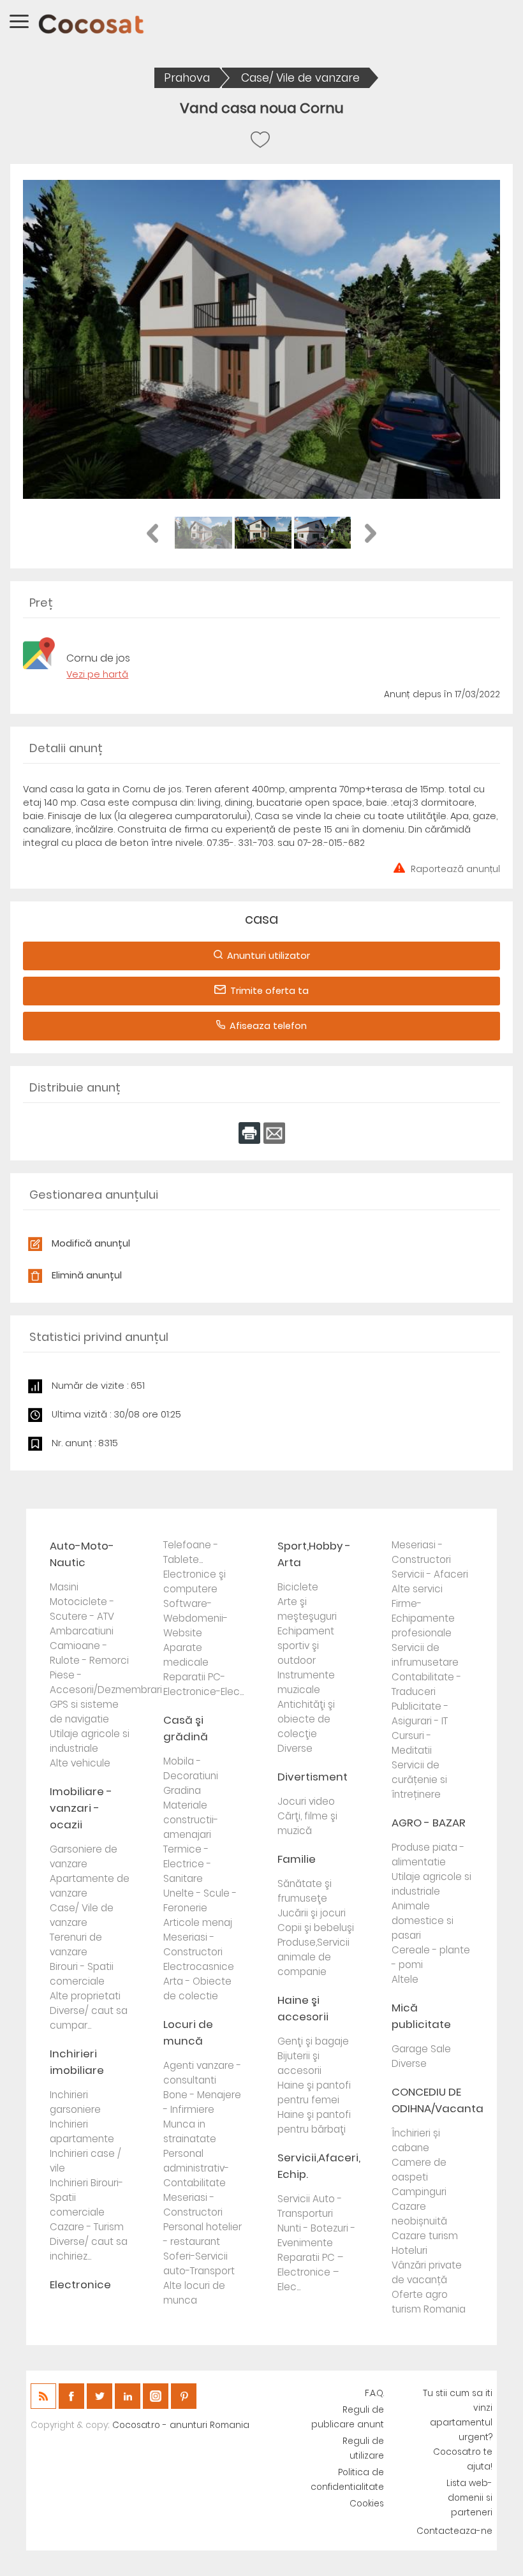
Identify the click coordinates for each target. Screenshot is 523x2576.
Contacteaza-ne (454, 2531)
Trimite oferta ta (269, 991)
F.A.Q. (374, 2393)
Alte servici (417, 1589)
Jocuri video (306, 1801)
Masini (64, 1587)
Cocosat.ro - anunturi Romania (181, 2425)
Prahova (187, 78)
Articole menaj (198, 1922)
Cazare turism (425, 2236)
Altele (405, 1979)
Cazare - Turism (87, 2227)
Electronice (80, 2284)
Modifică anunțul (91, 1243)
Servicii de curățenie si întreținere (419, 1780)
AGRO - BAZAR (429, 1823)
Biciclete (298, 1587)
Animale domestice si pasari (423, 1921)
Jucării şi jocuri (312, 1913)
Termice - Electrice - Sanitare (187, 1864)
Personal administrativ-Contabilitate (196, 2168)
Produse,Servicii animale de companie (313, 1957)
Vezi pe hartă (97, 674)
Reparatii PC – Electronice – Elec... (310, 2272)
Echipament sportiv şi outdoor (306, 1646)
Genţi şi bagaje (313, 2041)
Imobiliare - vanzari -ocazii (81, 1808)
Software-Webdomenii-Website (195, 1618)
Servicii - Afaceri (430, 1574)
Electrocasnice (199, 1966)
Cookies (367, 2504)
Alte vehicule (80, 1763)
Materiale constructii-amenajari (191, 1820)
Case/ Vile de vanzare (300, 78)
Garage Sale (421, 2049)
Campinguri (419, 2192)
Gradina (182, 1790)
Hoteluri (409, 2250)
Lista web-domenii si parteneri (469, 2498)
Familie (297, 1859)
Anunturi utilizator (269, 956)
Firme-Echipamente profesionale (423, 1618)
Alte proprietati (85, 1996)
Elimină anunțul (87, 1275)
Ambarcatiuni (82, 1631)
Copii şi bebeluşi (316, 1928)
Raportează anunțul (455, 868)
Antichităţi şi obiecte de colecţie (306, 1719)
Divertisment (313, 1777)
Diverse (295, 1748)
